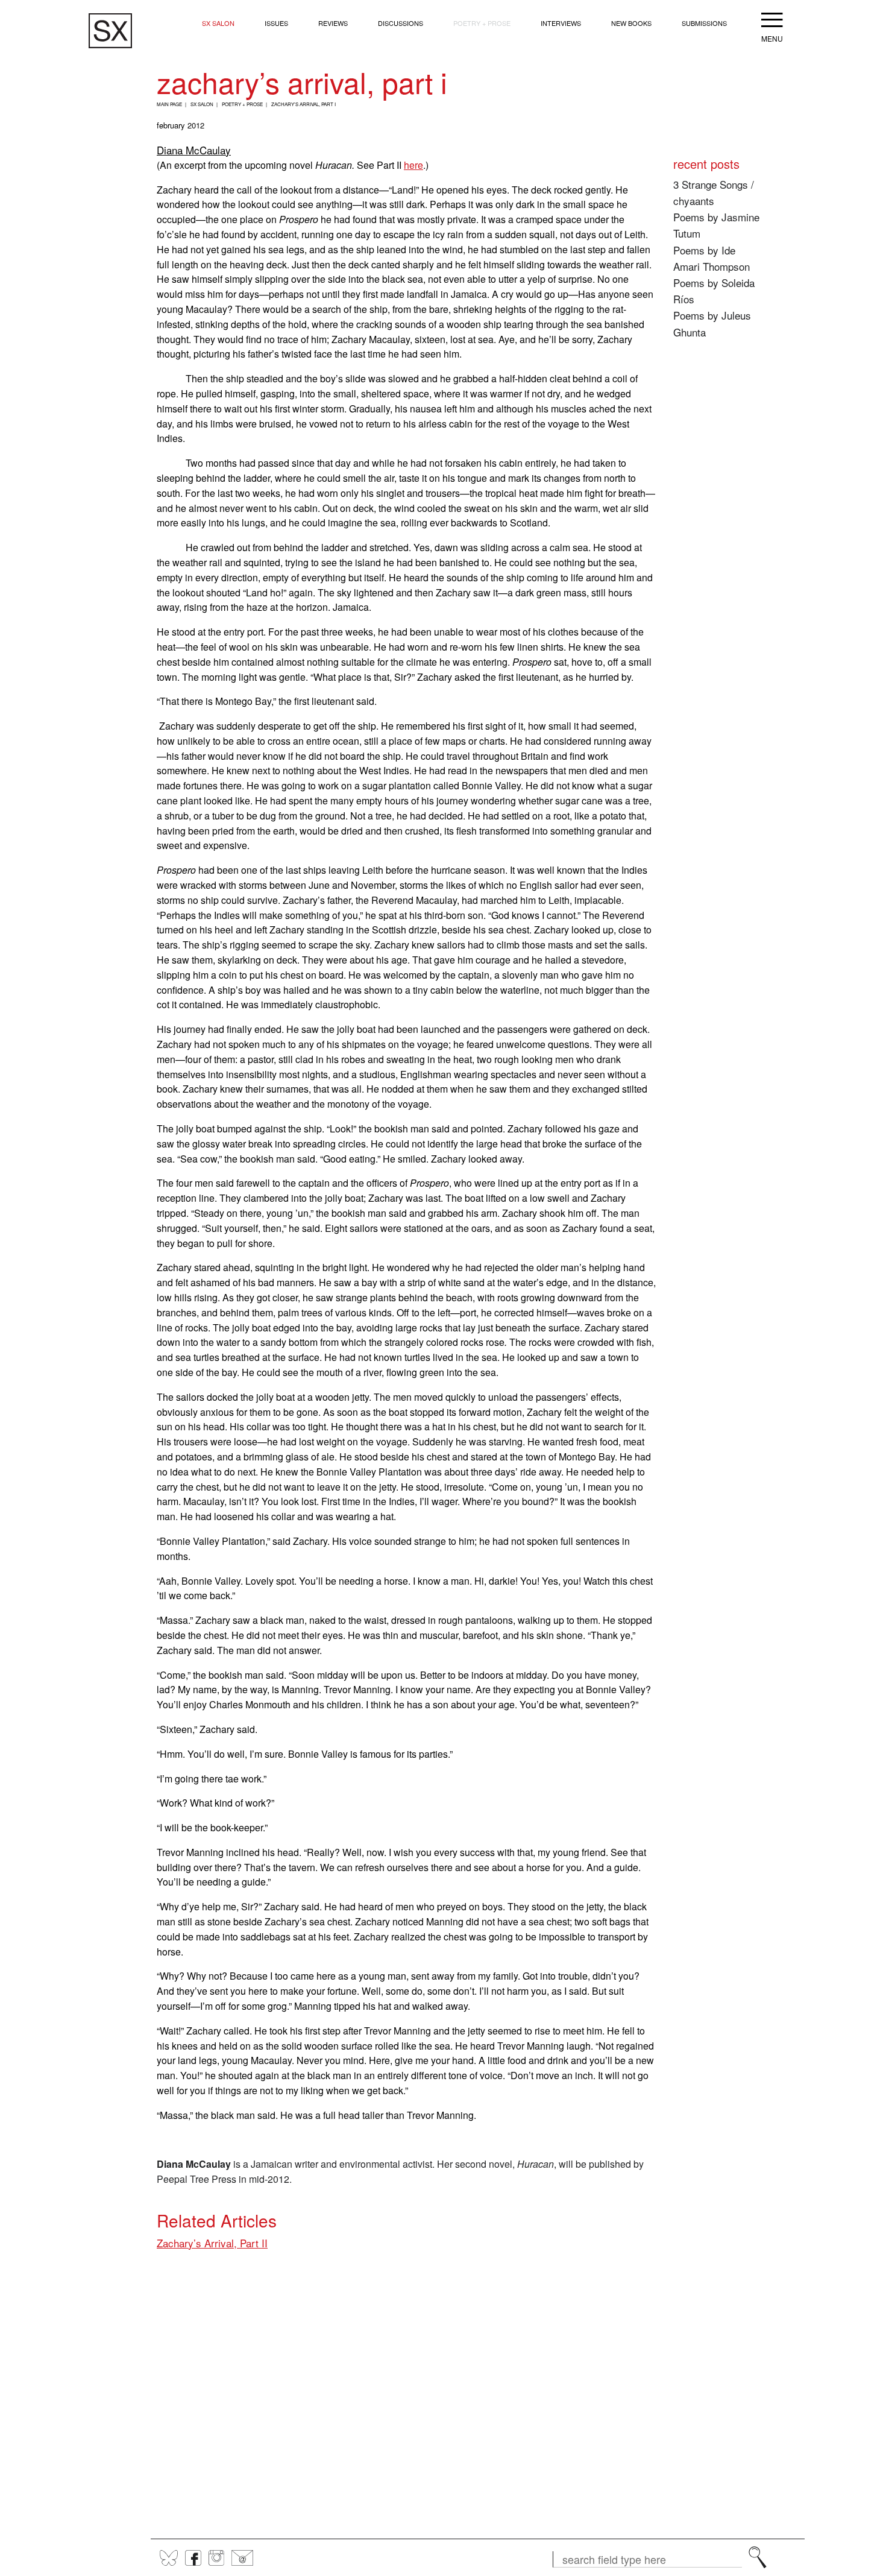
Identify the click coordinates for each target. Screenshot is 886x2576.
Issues (276, 23)
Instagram (216, 2558)
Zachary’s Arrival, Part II (212, 2243)
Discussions (401, 23)
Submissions (704, 23)
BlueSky (169, 2558)
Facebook (193, 2558)
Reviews (333, 23)
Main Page (169, 104)
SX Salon (218, 23)
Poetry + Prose (482, 23)
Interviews (561, 23)
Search (758, 2557)
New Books (631, 23)
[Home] (110, 31)
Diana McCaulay (194, 150)
